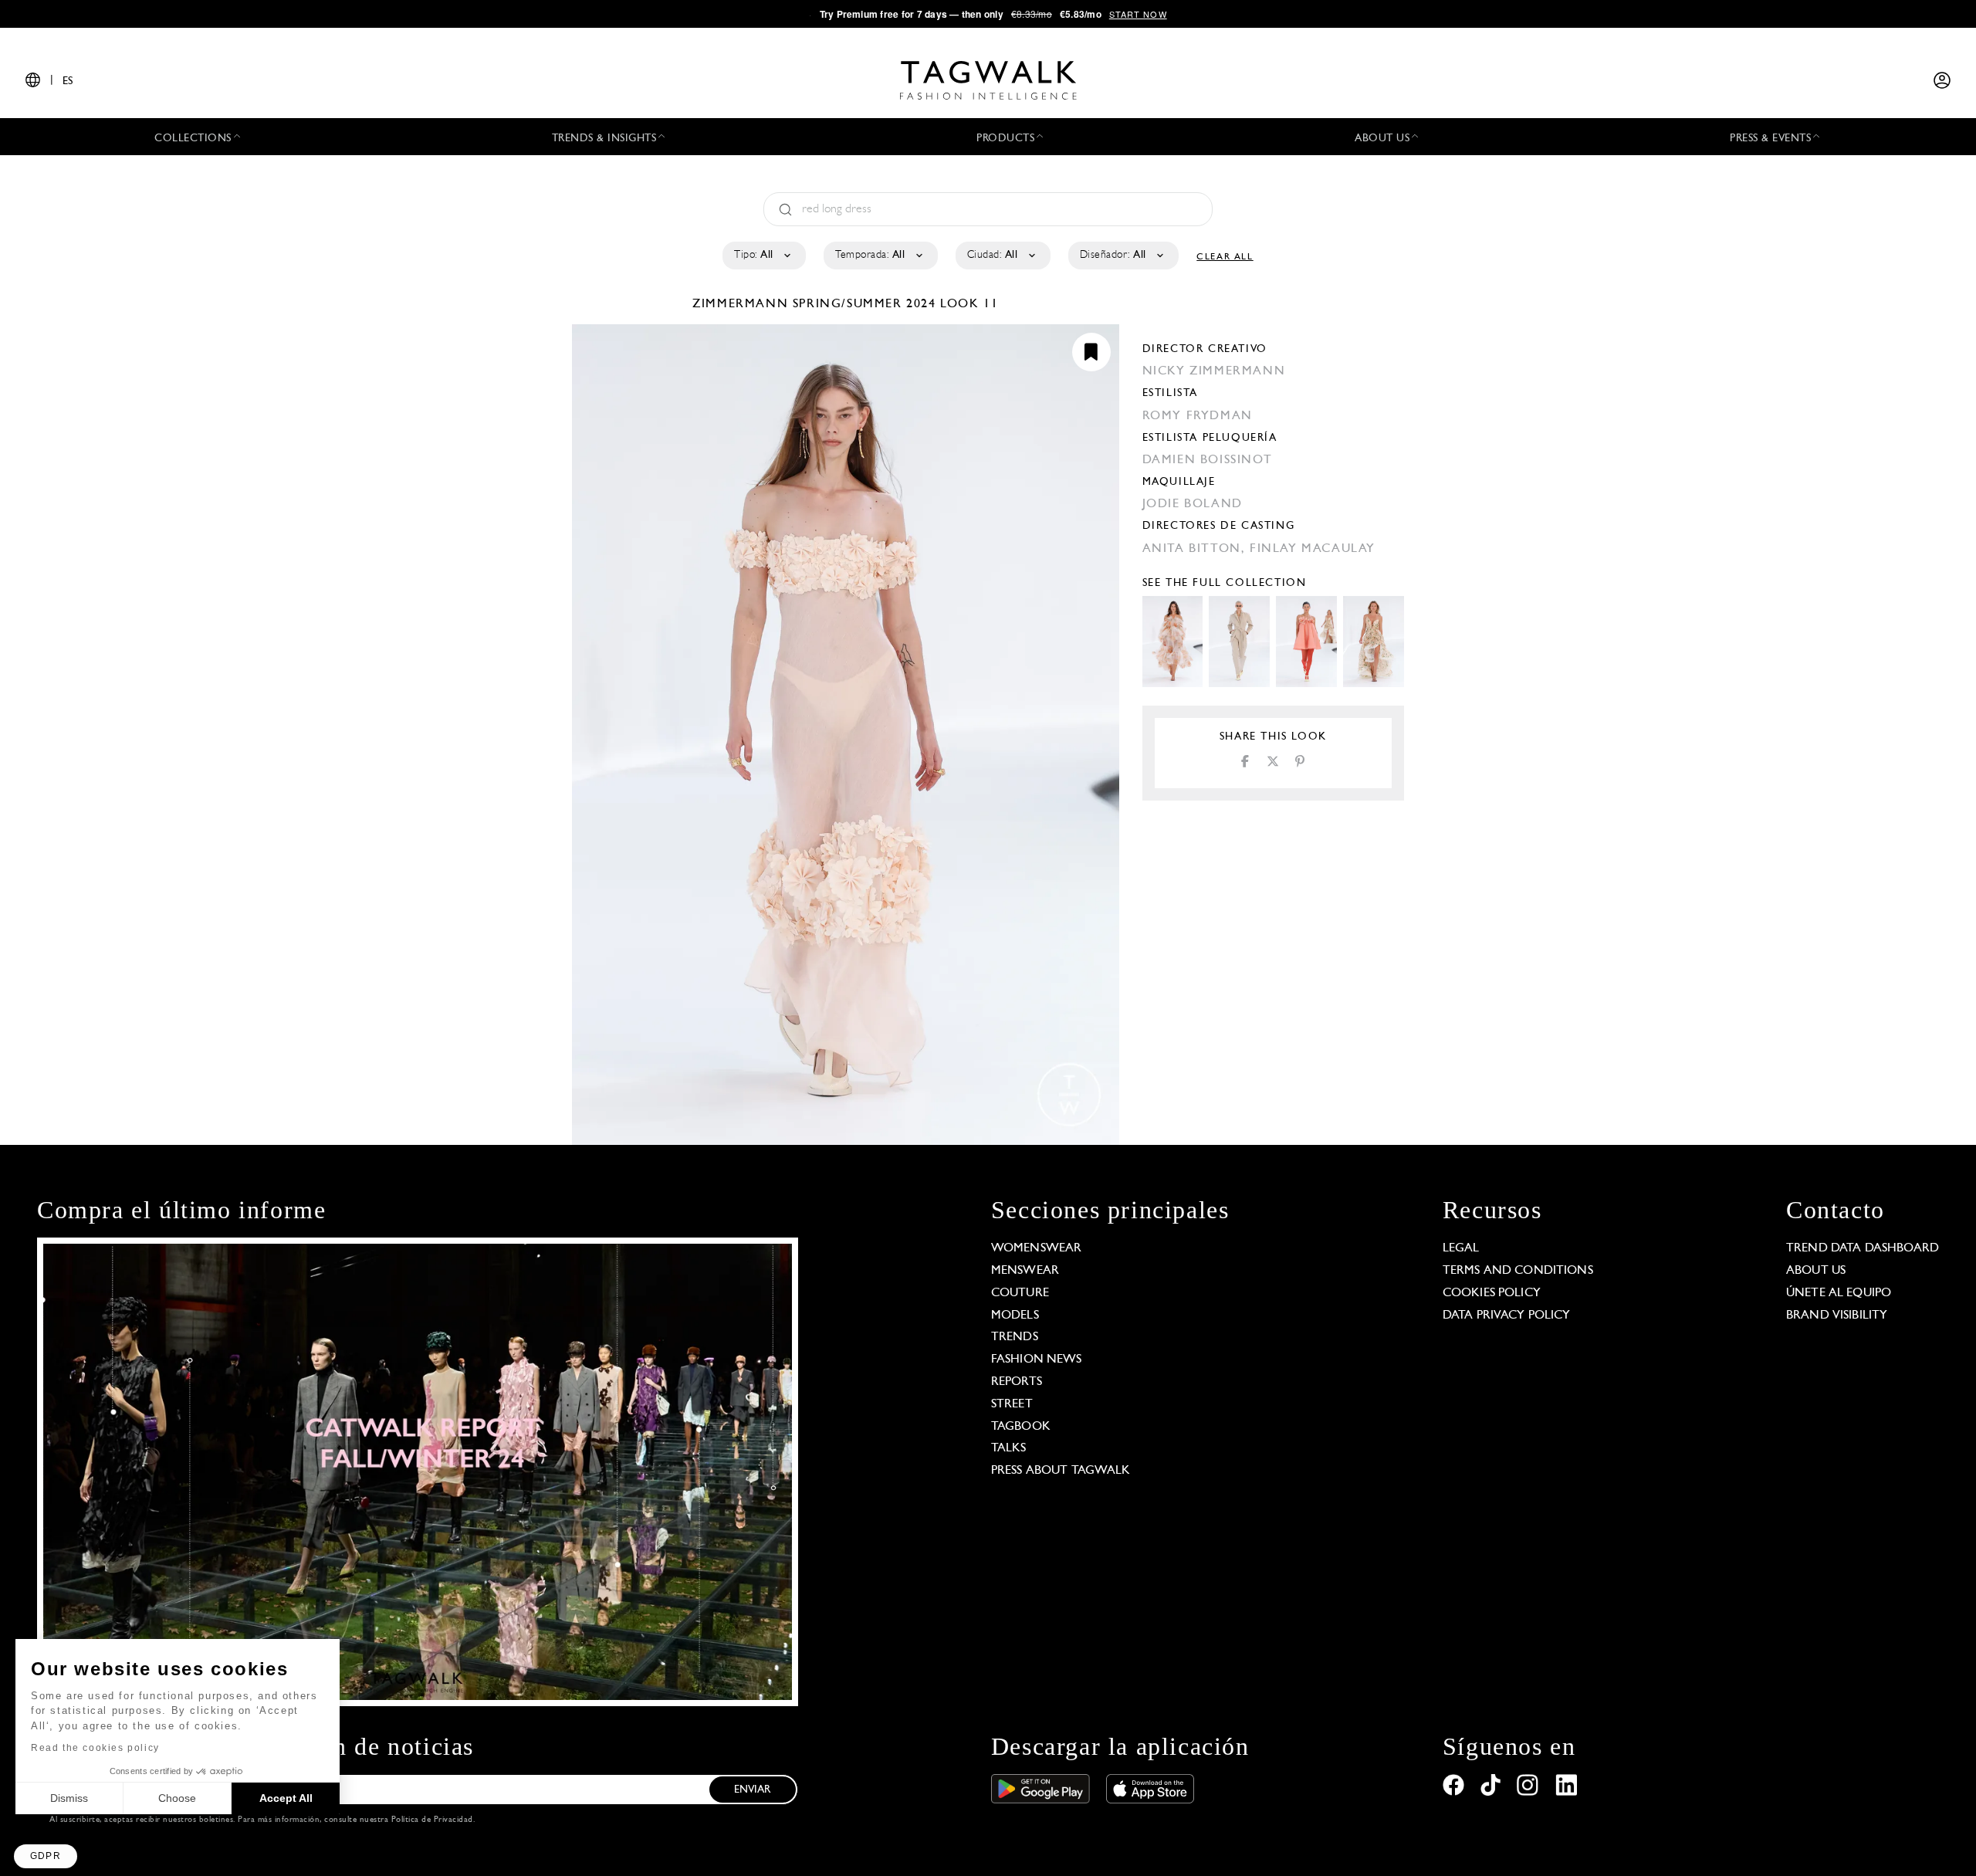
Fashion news (1037, 1360)
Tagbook (1021, 1427)
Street (1012, 1404)
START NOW (1138, 14)
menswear (1025, 1271)
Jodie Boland (1193, 504)
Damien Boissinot (1208, 460)
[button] (46, 1856)
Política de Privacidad (432, 1820)
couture (1020, 1293)
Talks (1009, 1448)
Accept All (286, 1798)
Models (1015, 1316)
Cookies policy (1492, 1293)
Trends (1015, 1337)
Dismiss (69, 1798)
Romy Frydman (1198, 416)
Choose (177, 1798)
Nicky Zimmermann (1214, 371)
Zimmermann (743, 304)
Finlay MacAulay (1313, 549)
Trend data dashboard (1863, 1248)
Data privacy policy (1507, 1316)
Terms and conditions (1518, 1271)
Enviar (753, 1790)
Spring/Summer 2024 (864, 304)
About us (1816, 1271)
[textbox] (763, 256)
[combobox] (763, 256)
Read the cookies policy (95, 1748)
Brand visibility (1837, 1316)
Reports (1017, 1382)
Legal (1461, 1248)
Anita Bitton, (1196, 549)
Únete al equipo (1839, 1293)
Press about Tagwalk (1061, 1471)
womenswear (1037, 1248)
